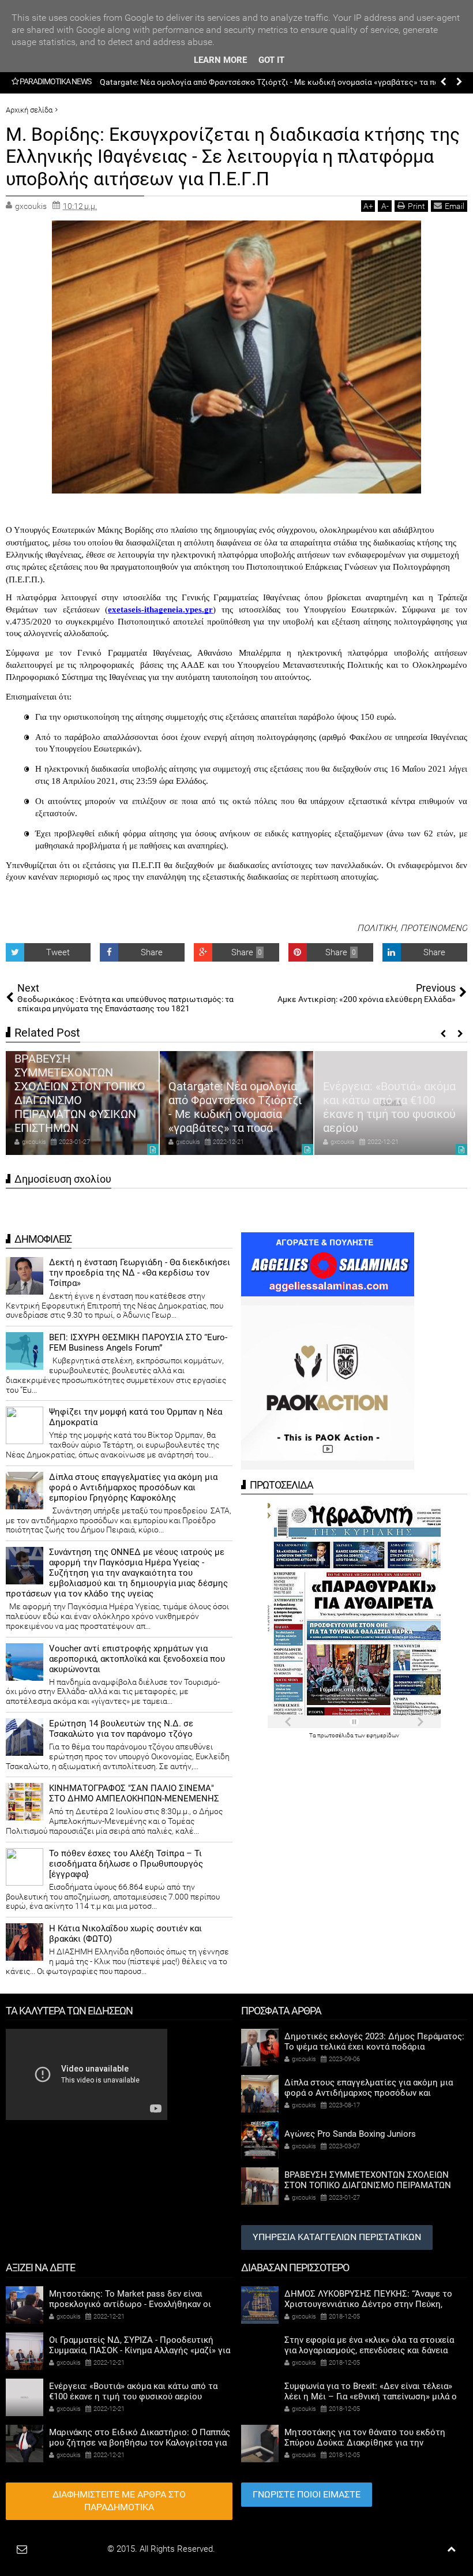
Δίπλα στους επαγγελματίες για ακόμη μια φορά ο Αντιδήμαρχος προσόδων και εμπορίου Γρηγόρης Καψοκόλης (133, 1487)
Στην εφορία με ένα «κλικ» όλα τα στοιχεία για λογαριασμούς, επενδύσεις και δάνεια (369, 2345)
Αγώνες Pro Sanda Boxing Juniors (350, 2134)
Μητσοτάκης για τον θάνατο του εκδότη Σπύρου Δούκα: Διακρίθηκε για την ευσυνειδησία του (365, 2443)
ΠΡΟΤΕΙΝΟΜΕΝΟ (434, 928)
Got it (271, 60)
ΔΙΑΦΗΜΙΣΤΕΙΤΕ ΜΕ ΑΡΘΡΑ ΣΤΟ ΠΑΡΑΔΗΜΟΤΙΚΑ (119, 2501)
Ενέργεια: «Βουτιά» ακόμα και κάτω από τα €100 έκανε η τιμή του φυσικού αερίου (251, 82)
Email (455, 206)
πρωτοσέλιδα (336, 1735)
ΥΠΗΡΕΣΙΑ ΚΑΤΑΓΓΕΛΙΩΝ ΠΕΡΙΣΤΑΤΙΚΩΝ (337, 2237)
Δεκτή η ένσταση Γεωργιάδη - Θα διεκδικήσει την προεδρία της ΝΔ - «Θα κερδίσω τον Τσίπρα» (140, 1273)
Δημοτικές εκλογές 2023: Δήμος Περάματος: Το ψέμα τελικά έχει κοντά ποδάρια (374, 2042)
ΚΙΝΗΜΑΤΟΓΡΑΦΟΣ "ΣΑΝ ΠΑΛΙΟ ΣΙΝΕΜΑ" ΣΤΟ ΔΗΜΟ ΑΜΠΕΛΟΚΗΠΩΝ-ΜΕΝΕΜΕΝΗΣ (134, 1793)
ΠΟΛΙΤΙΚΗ (377, 928)
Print (416, 206)
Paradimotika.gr (76, 2549)
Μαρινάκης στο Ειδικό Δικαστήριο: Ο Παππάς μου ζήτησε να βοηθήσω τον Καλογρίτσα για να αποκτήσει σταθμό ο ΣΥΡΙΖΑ (140, 2443)
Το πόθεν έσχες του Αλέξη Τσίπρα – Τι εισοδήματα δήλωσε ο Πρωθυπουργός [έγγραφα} (126, 1864)
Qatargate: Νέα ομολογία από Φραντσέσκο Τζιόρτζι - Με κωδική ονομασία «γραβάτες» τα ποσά (81, 1107)
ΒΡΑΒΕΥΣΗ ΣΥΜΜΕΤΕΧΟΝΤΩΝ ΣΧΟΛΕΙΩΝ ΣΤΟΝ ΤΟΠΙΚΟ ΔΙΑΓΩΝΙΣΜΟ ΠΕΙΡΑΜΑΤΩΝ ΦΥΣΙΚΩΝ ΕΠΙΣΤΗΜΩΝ (368, 2185)
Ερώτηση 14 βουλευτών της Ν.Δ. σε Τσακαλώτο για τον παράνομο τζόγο (121, 1729)
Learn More (220, 60)
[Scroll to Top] (451, 2549)
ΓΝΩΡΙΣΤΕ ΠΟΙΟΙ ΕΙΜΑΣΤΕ (307, 2494)
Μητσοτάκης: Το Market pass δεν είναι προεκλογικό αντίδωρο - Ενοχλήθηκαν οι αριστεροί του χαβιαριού (390, 1100)
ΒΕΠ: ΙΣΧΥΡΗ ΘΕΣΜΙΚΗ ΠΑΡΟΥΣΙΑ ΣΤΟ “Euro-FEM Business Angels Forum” (138, 1343)
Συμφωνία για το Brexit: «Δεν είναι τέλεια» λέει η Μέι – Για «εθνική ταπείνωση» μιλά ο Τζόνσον (371, 2396)
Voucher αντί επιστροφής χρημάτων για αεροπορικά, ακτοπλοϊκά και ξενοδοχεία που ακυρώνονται (137, 1659)
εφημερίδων (383, 1735)
